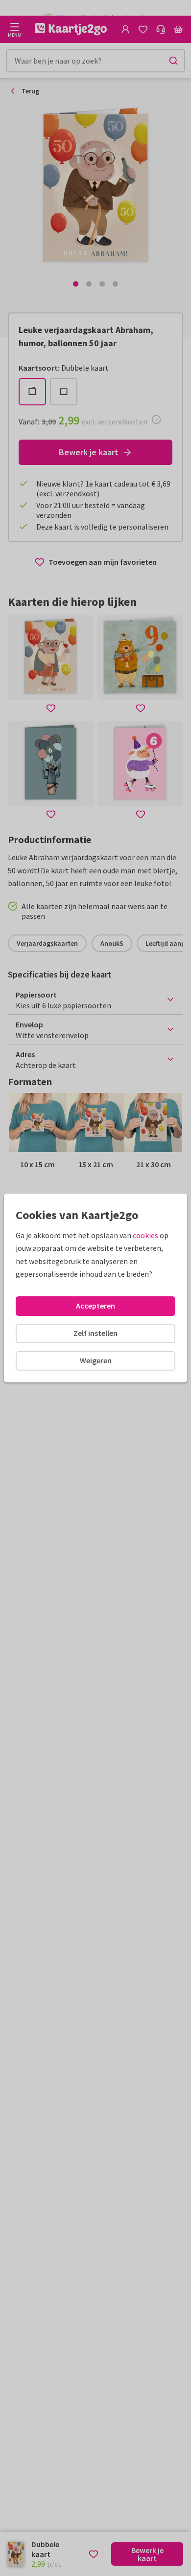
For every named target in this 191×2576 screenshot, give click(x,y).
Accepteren (95, 1306)
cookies (145, 1235)
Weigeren (96, 1360)
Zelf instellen (95, 1333)
